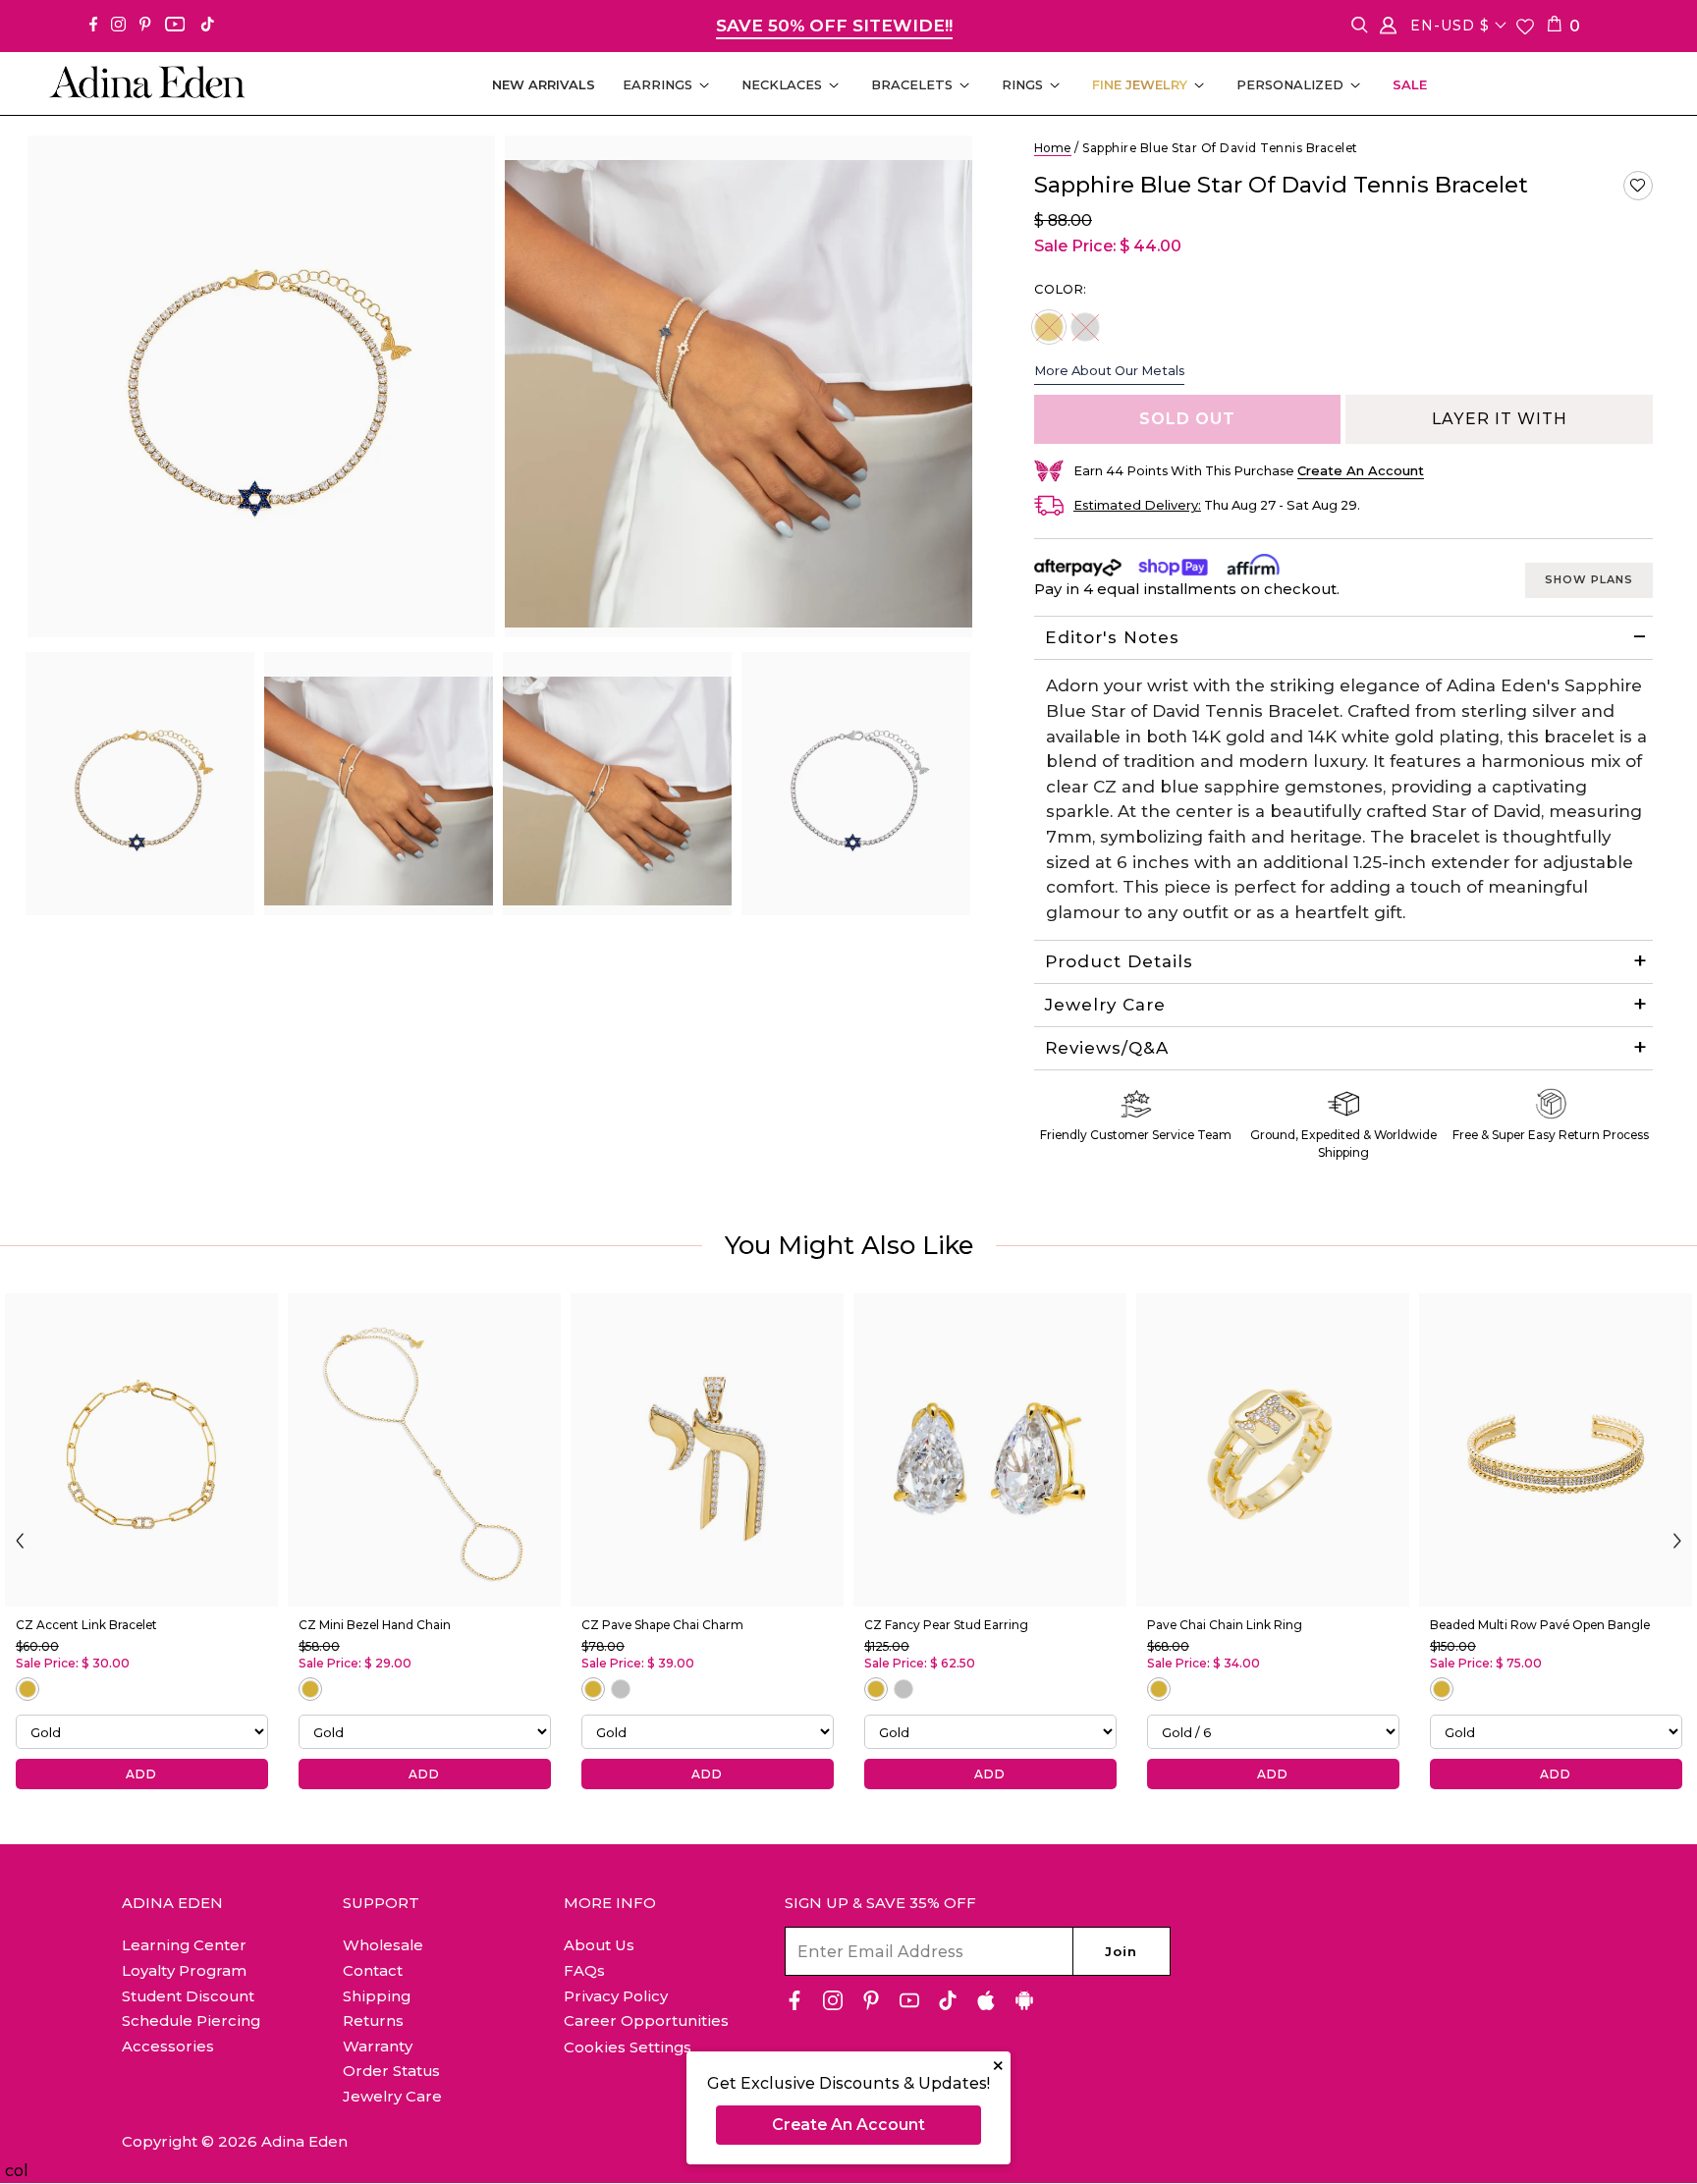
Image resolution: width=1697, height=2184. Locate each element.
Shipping (377, 1996)
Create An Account (848, 2125)
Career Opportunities (646, 2020)
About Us (599, 1945)
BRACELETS (912, 84)
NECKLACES (782, 84)
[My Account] (1388, 29)
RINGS (1022, 84)
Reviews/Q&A (1107, 1048)
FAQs (584, 1970)
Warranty (378, 2046)
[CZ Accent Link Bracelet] (141, 1450)
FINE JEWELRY (1140, 84)
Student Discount (188, 1996)
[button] (1638, 186)
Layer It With (1500, 419)
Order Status (391, 2071)
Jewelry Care (1105, 1005)
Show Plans (1589, 579)
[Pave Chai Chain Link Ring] (1273, 1450)
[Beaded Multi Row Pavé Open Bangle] (1556, 1450)
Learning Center (184, 1945)
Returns (373, 2020)
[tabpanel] (140, 784)
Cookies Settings (628, 2047)
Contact (373, 1970)
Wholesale (383, 1945)
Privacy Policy (616, 1996)
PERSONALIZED (1290, 84)
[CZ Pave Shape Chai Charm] (707, 1450)
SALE (1410, 84)
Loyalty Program (184, 1970)
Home (1053, 148)
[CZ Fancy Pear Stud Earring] (990, 1450)
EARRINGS (657, 84)
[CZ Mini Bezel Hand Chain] (424, 1450)
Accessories (168, 2046)
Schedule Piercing (191, 2020)
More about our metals (1109, 370)
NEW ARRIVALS (544, 84)
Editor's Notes (1112, 637)
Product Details (1119, 961)
